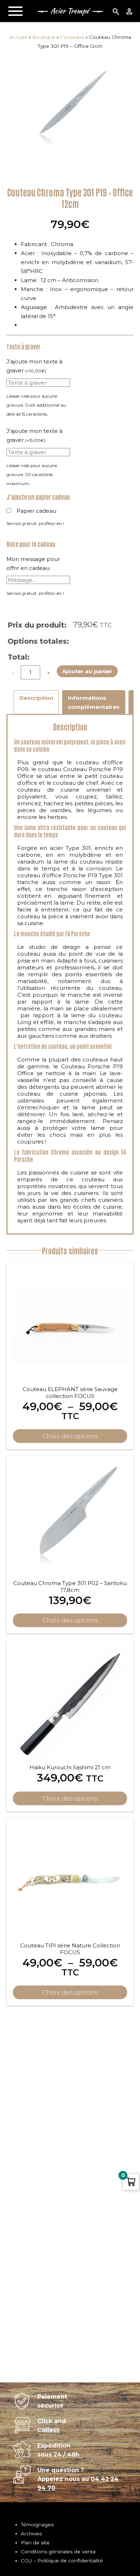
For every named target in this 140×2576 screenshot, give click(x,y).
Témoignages (37, 2525)
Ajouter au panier (87, 671)
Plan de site (35, 2543)
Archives (31, 2534)
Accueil (18, 37)
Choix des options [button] (70, 1620)
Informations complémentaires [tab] (94, 702)
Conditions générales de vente (58, 2552)
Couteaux (72, 37)
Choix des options (70, 1436)
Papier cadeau (36, 511)
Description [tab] (36, 698)
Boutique (44, 37)
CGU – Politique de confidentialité (62, 2561)
